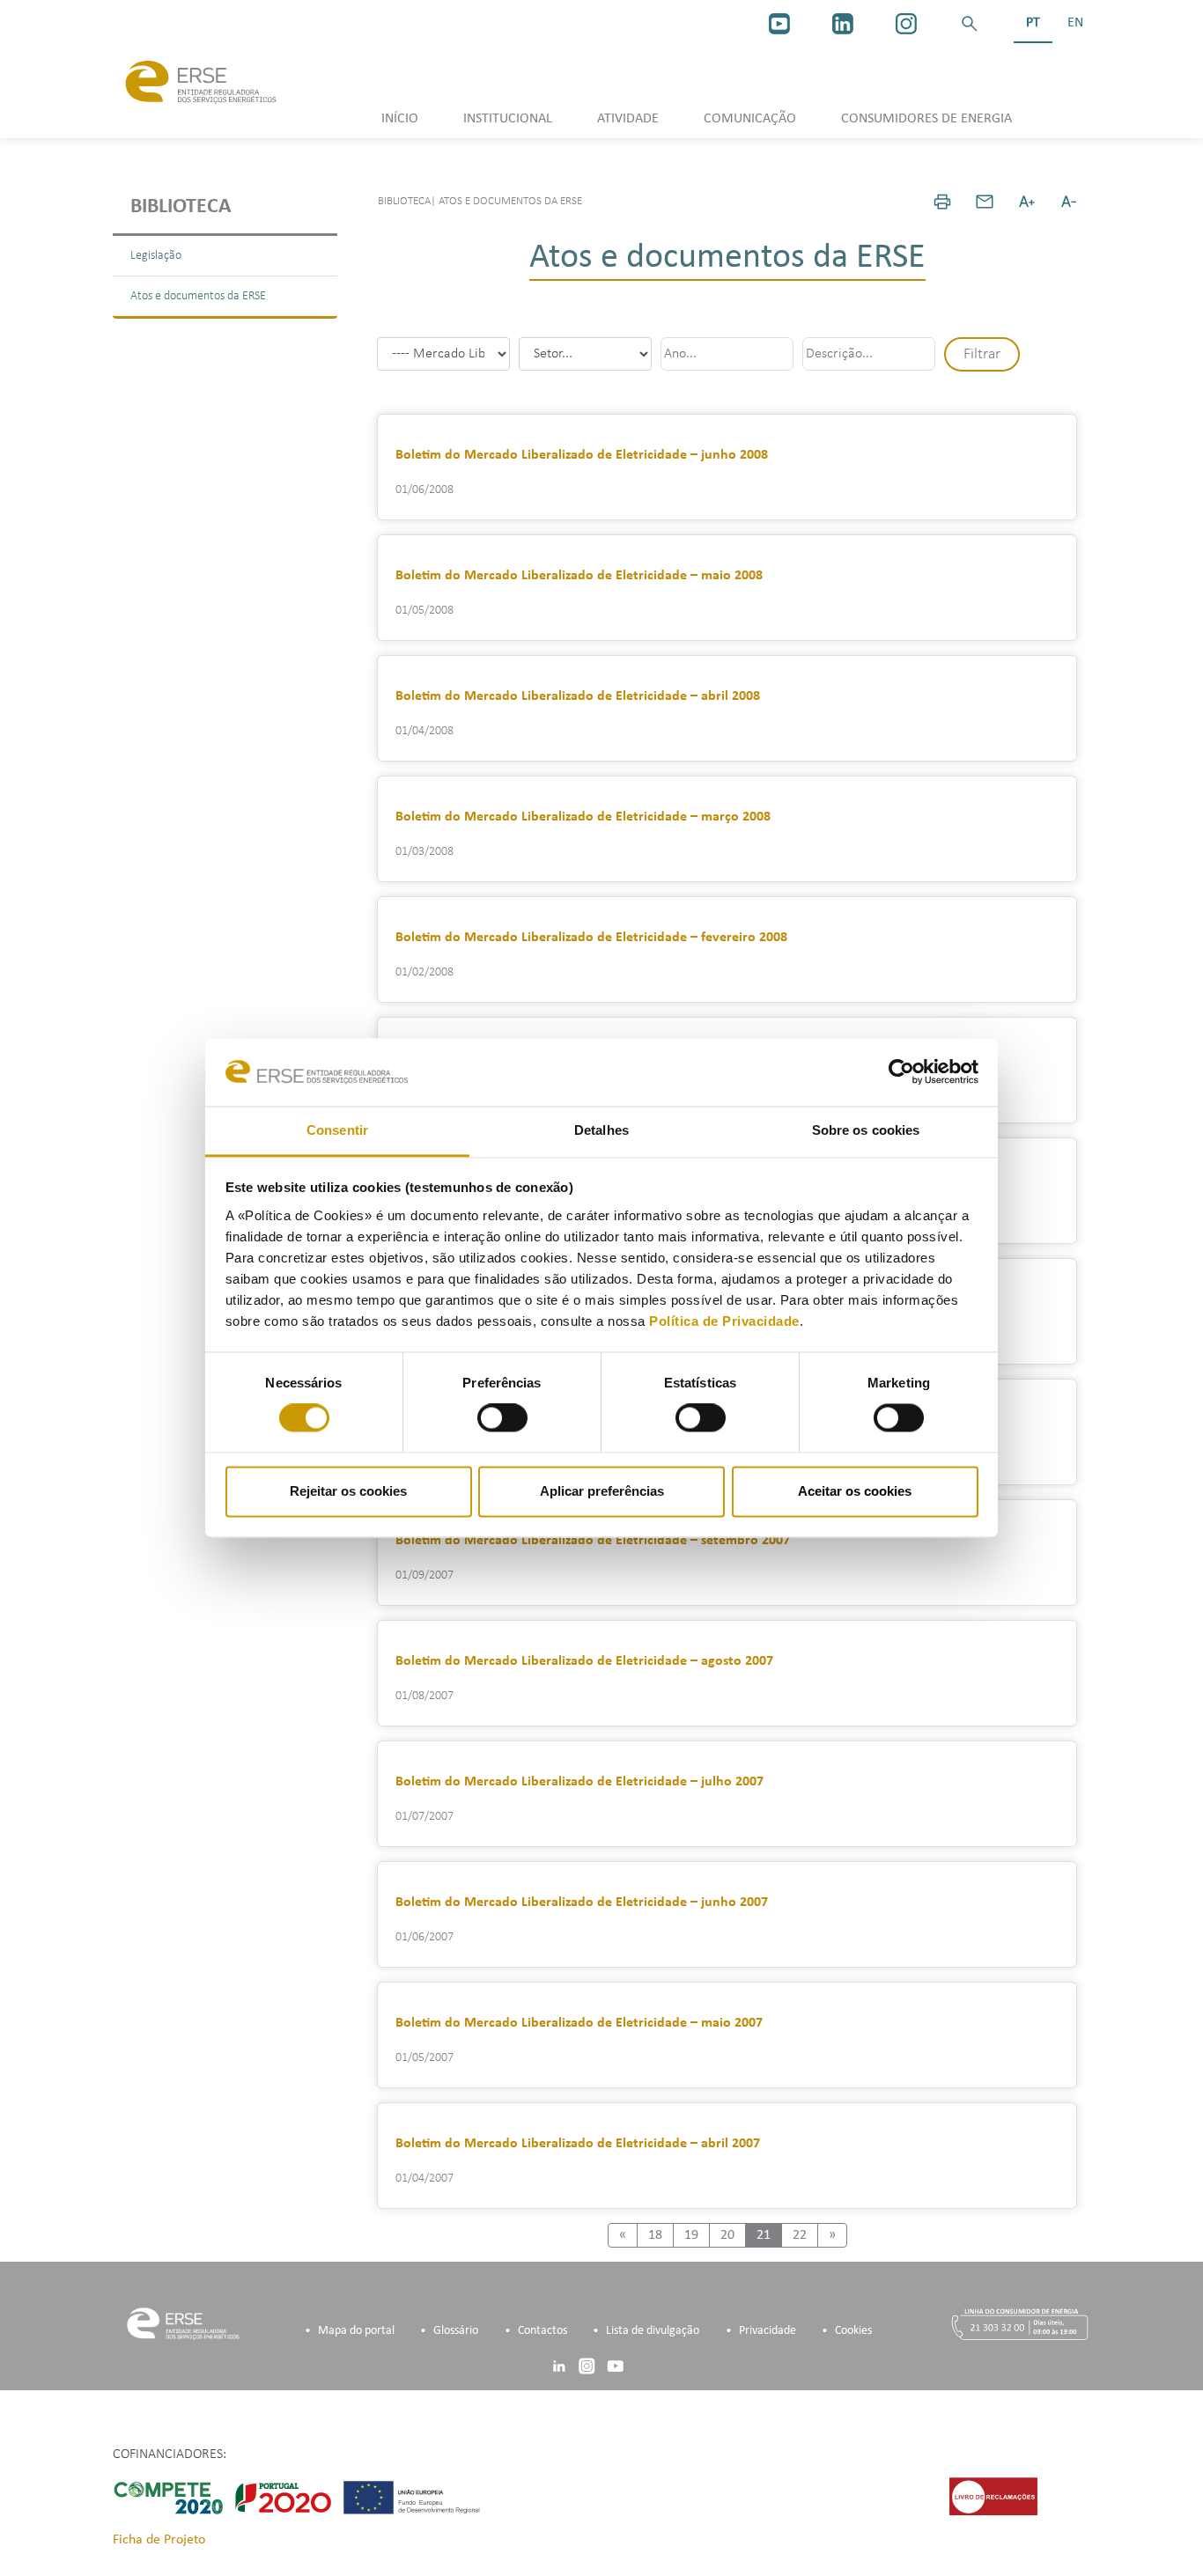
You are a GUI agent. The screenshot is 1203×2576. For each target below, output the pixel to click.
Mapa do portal (356, 2331)
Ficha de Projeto (159, 2540)
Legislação (156, 256)
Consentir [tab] (337, 1130)
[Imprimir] (942, 202)
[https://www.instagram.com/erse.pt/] (906, 24)
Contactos (542, 2331)
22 (800, 2235)
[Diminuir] (1069, 202)
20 (727, 2235)
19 (691, 2235)
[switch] (502, 1418)
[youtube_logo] (779, 24)
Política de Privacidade (724, 1321)
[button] (970, 24)
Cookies (853, 2331)
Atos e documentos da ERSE (198, 296)
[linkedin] (843, 24)
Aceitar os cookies (855, 1491)
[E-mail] (985, 202)
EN (1075, 23)
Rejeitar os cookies (348, 1491)
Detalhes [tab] (601, 1130)
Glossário (456, 2331)
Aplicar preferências (602, 1491)
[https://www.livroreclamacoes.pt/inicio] (993, 2497)
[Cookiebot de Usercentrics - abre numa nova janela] (901, 1072)
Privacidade (768, 2331)
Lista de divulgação (653, 2331)
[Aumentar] (1027, 202)
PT (1033, 23)
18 (655, 2235)
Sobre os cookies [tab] (866, 1130)
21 (764, 2235)
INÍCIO (400, 119)
